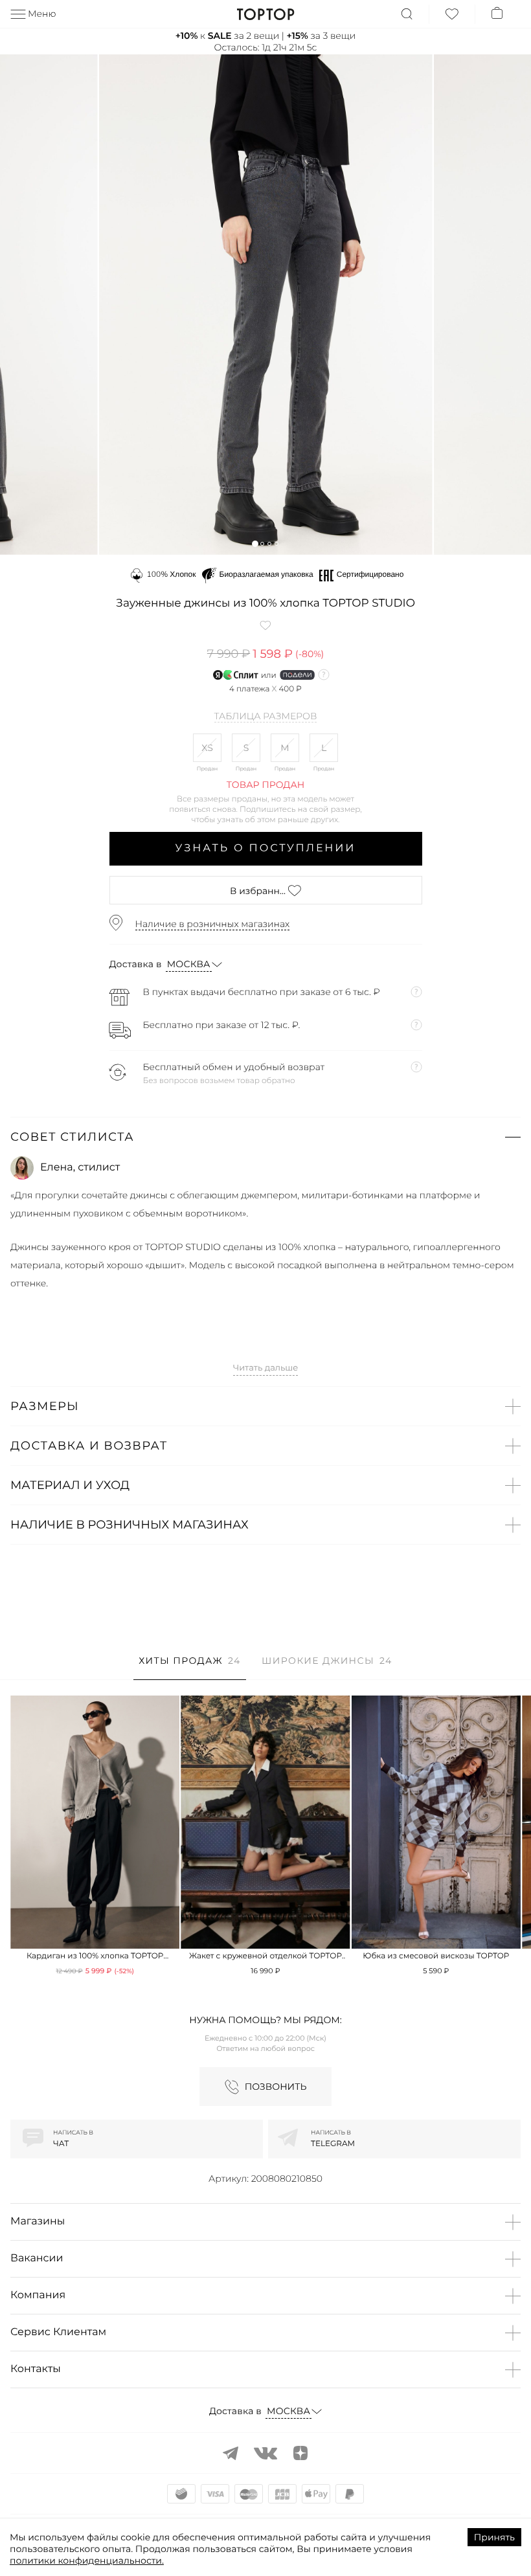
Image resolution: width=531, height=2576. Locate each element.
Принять (494, 2537)
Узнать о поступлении (266, 848)
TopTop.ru (266, 14)
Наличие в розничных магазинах (213, 924)
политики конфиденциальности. (87, 2560)
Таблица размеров (266, 717)
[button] (255, 543)
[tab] (189, 1667)
